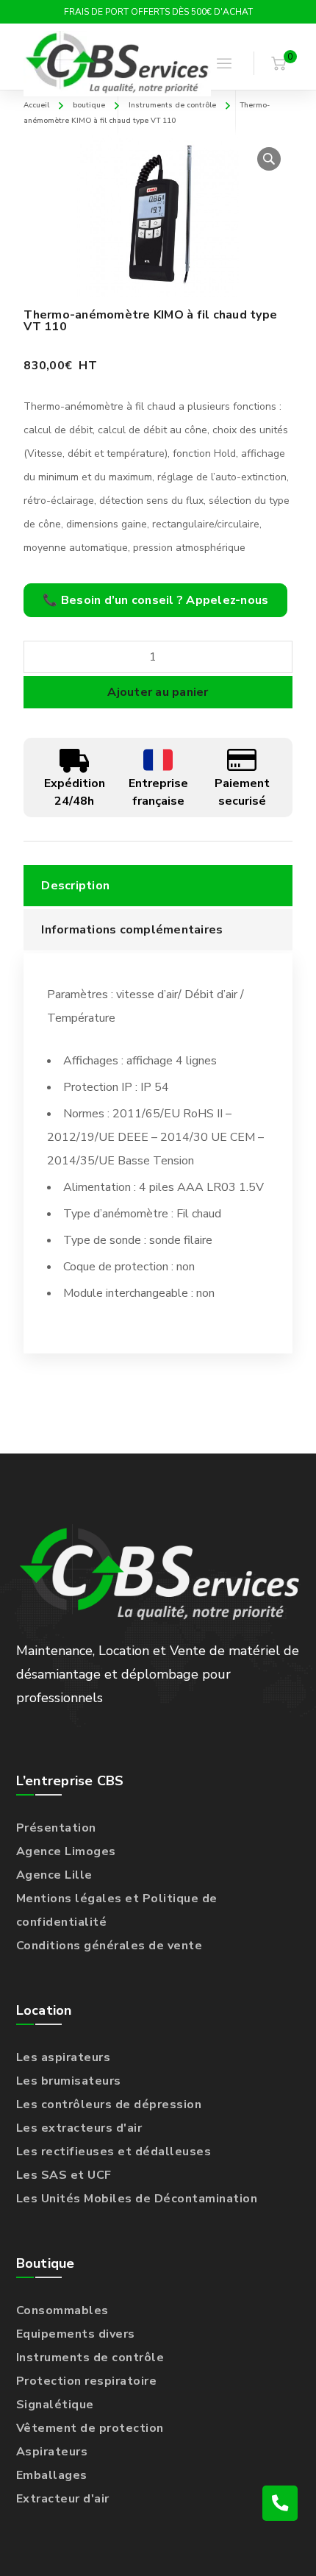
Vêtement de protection (90, 2428)
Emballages (52, 2475)
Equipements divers (76, 2334)
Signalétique (55, 2405)
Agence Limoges (66, 1851)
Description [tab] (75, 886)
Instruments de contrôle (172, 105)
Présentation (56, 1828)
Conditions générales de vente (109, 1946)
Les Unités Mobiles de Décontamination (137, 2199)
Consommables (62, 2310)
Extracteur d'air (63, 2499)
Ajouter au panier (158, 692)
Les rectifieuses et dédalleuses (114, 2152)
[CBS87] (117, 64)
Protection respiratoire (87, 2381)
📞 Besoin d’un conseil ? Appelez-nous (155, 600)
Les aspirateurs (64, 2057)
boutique (89, 105)
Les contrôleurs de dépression (109, 2104)
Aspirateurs (52, 2452)
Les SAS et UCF (64, 2175)
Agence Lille (54, 1875)
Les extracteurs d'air (79, 2128)
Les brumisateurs (69, 2081)
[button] (269, 159)
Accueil (36, 105)
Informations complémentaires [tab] (132, 930)
